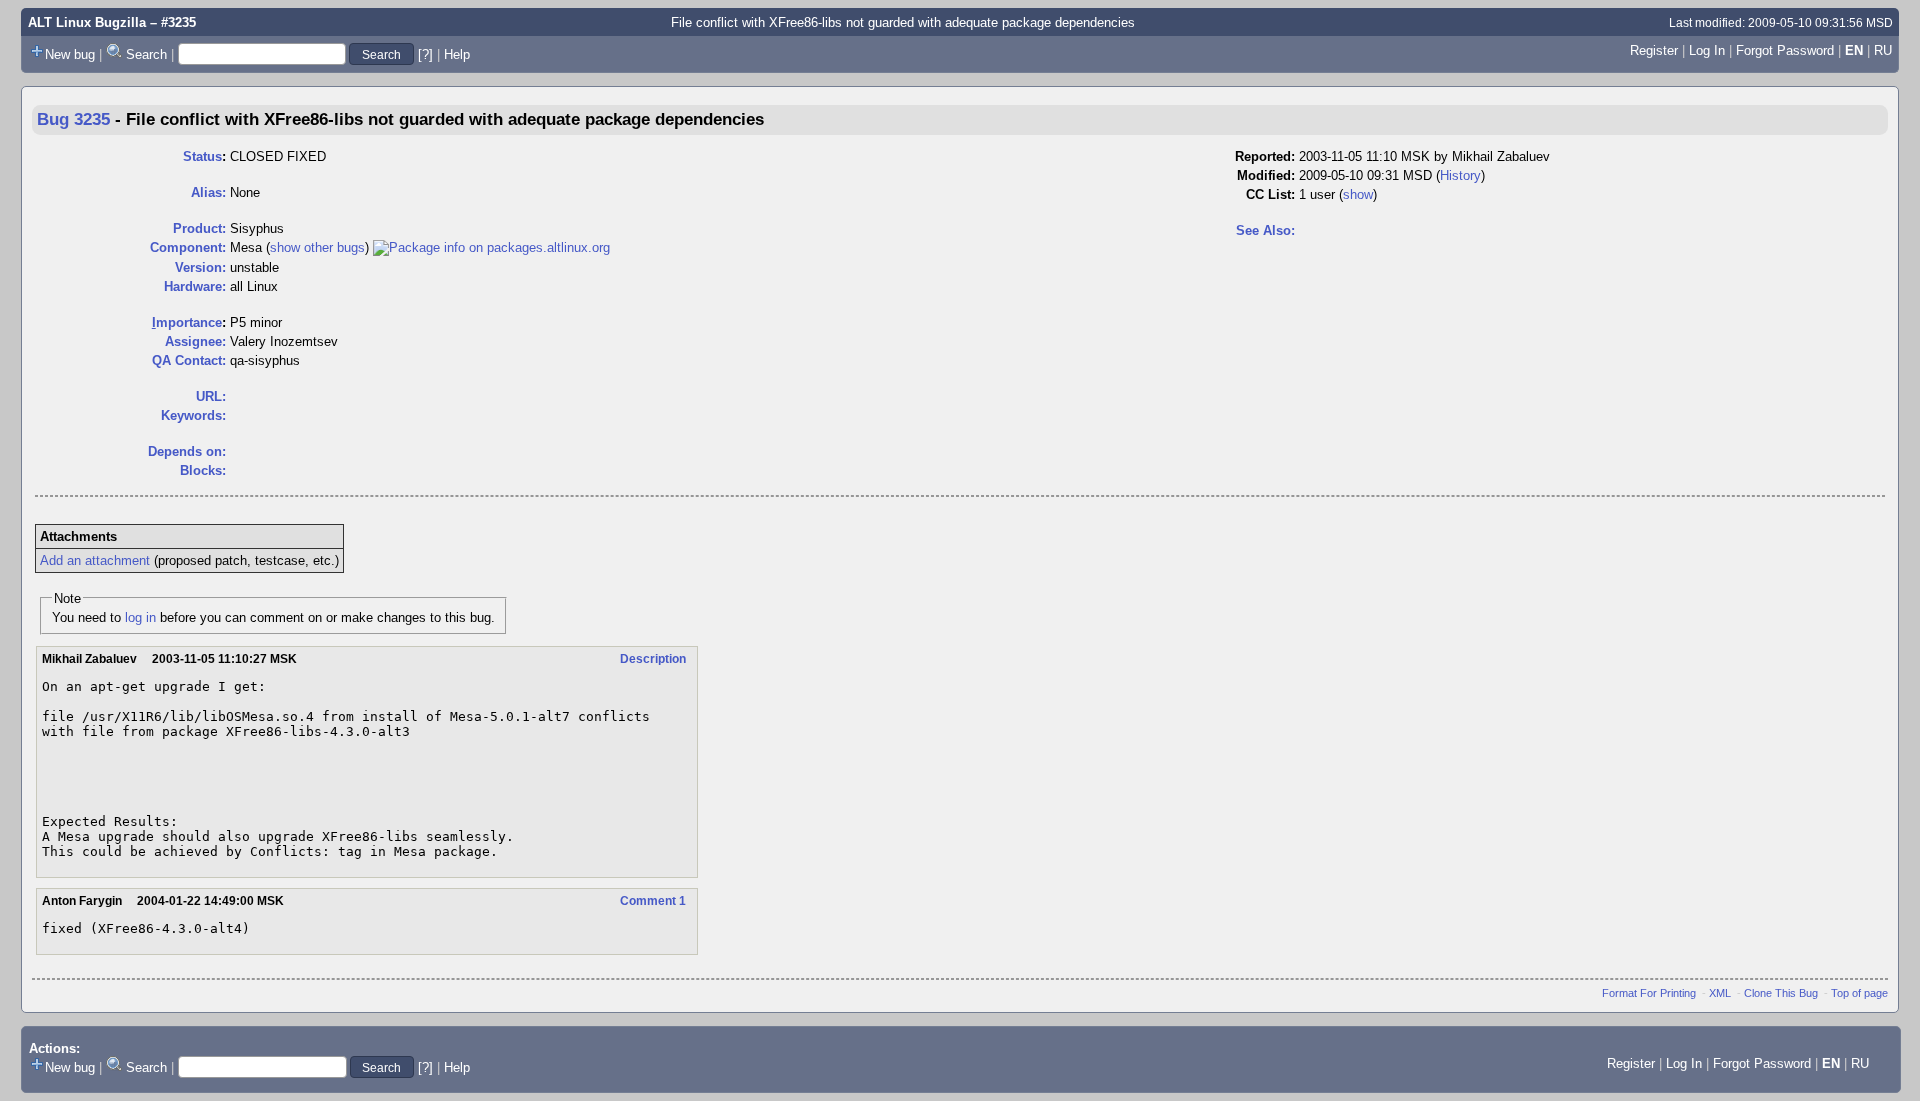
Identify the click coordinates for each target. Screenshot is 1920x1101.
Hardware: (195, 286)
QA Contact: (189, 360)
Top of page (1859, 993)
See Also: (1265, 230)
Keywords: (193, 415)
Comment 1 (653, 901)
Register (1654, 50)
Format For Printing (1649, 993)
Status (202, 156)
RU (1883, 50)
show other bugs (317, 247)
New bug (70, 54)
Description (653, 659)
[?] (425, 54)
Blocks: (203, 470)
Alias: (208, 192)
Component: (188, 247)
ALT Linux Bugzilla (87, 22)
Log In (1707, 50)
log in (140, 617)
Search (146, 54)
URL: (211, 396)
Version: (200, 267)
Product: (199, 228)
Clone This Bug (1781, 993)
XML (1720, 993)
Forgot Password (1785, 50)
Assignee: (195, 341)
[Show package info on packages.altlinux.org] (491, 247)
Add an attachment (95, 560)
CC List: (1270, 194)
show (1358, 194)
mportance (187, 322)
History (1460, 175)
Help (457, 54)
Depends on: (187, 451)
